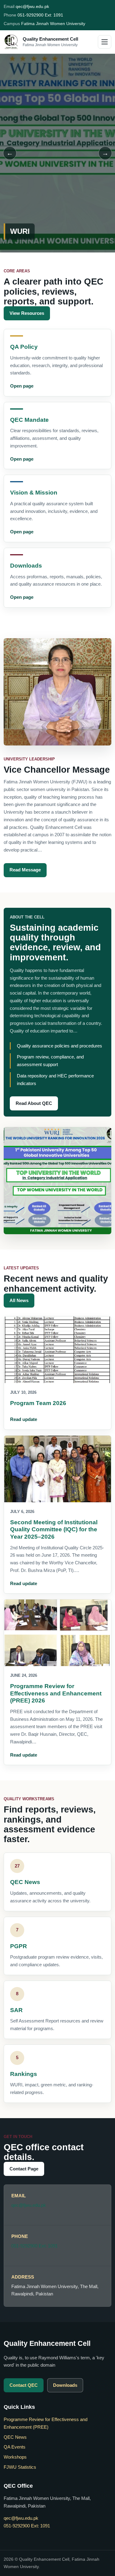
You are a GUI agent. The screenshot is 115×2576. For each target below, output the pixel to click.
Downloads (26, 566)
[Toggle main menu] (105, 42)
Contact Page (24, 2169)
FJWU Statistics (20, 2467)
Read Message (25, 870)
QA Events (15, 2447)
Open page (22, 386)
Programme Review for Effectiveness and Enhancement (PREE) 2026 (56, 1693)
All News (19, 1300)
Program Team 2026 (38, 1403)
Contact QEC (24, 2385)
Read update (24, 1419)
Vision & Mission (34, 493)
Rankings (24, 2074)
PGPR (19, 1946)
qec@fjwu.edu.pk (32, 6)
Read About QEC (34, 1103)
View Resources (27, 313)
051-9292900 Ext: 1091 (40, 15)
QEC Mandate (29, 420)
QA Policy (24, 347)
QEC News (25, 1882)
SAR (16, 2010)
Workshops (15, 2457)
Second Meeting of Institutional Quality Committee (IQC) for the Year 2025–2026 (54, 1529)
